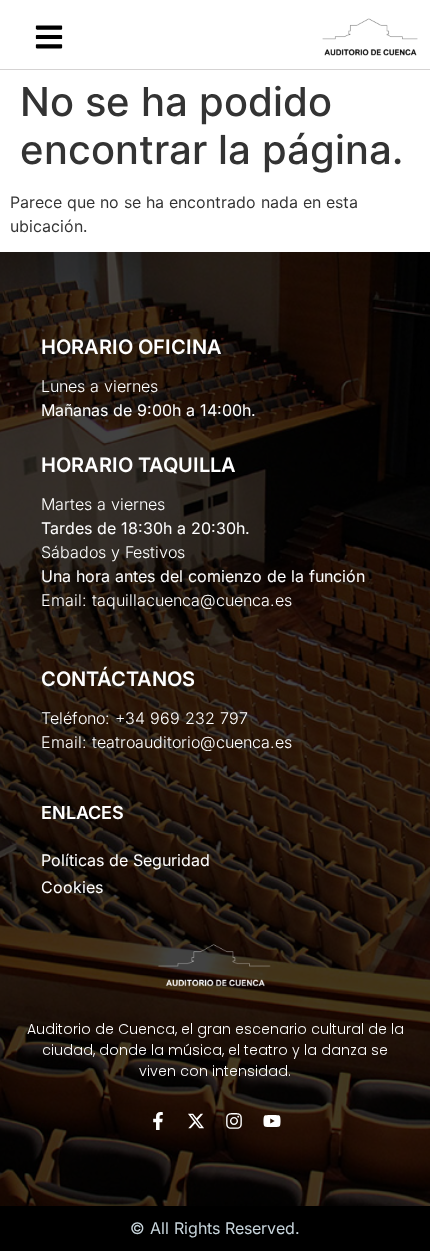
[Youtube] (272, 1121)
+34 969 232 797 (181, 718)
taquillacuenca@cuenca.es (192, 600)
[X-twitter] (196, 1121)
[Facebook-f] (158, 1121)
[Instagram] (234, 1121)
